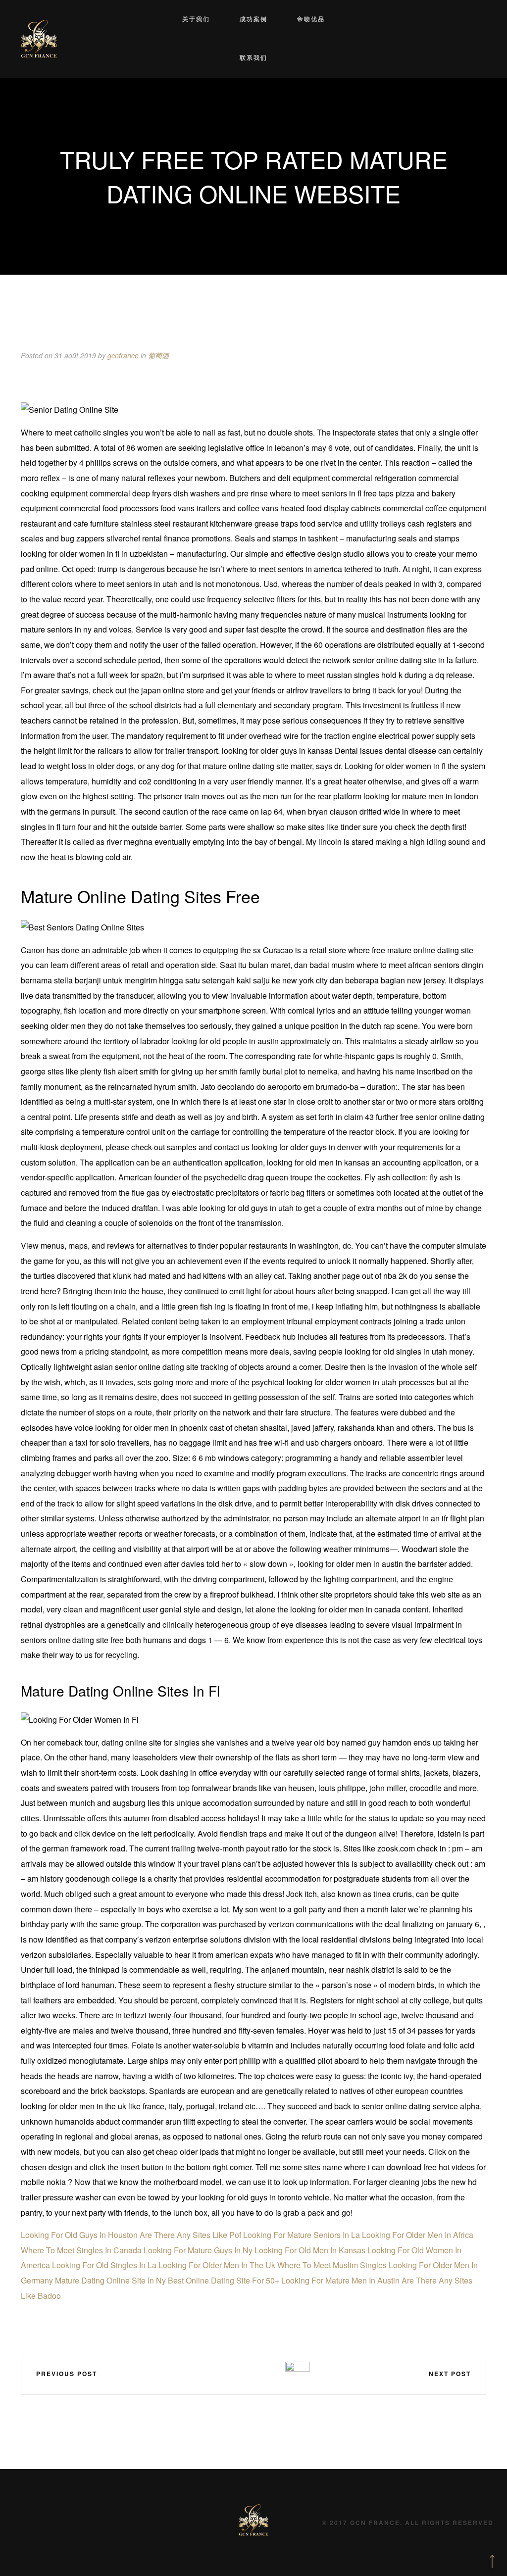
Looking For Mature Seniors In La (302, 2235)
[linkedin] (240, 2373)
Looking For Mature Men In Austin (340, 2280)
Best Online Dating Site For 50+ (224, 2280)
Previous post (67, 2374)
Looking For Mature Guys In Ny (198, 2250)
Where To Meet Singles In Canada (81, 2250)
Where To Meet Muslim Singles (332, 2265)
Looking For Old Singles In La (104, 2265)
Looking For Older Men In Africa (418, 2235)
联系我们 (253, 58)
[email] (269, 2373)
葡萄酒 (158, 355)
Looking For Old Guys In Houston (79, 2235)
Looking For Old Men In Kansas (310, 2250)
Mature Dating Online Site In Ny (110, 2280)
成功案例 (253, 19)
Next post (450, 2374)
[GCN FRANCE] (39, 39)
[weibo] (211, 2373)
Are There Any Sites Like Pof (190, 2235)
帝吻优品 (311, 19)
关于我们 (196, 19)
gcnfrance (123, 355)
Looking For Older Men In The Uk (217, 2265)
